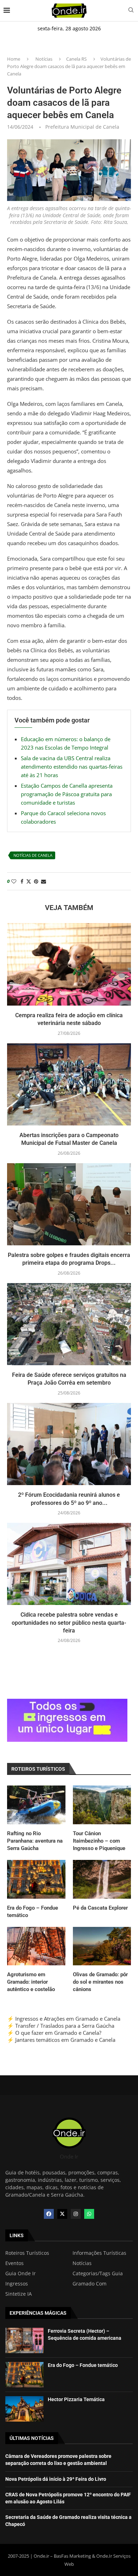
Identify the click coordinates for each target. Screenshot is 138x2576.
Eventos (15, 2263)
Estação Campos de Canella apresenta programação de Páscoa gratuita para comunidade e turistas (67, 794)
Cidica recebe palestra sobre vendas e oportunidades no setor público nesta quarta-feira (69, 1623)
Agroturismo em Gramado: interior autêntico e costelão (31, 1982)
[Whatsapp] (89, 2214)
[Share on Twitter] (29, 881)
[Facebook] (49, 2214)
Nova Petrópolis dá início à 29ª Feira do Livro (56, 2479)
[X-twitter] (62, 2214)
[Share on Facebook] (22, 881)
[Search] (131, 11)
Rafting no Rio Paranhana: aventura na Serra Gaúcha (35, 1841)
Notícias (44, 59)
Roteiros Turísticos (27, 2253)
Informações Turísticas (99, 2253)
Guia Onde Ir (21, 2273)
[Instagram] (76, 2214)
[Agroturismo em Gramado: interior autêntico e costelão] (36, 1946)
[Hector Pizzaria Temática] (24, 2409)
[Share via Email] (44, 881)
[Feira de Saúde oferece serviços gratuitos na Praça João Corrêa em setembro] (69, 1324)
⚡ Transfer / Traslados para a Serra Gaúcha (61, 2026)
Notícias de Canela (33, 855)
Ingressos (17, 2284)
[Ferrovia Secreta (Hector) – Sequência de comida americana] (24, 2340)
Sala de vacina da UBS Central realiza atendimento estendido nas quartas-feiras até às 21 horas (72, 767)
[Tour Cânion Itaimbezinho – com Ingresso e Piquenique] (102, 1805)
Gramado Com (90, 2284)
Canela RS (76, 59)
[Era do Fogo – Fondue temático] (36, 1879)
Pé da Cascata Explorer (100, 1908)
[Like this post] (14, 881)
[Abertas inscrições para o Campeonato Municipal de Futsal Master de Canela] (69, 1084)
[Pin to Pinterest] (36, 881)
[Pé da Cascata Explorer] (102, 1879)
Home (14, 59)
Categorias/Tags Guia (98, 2273)
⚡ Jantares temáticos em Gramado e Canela (61, 2040)
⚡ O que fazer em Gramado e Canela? (54, 2033)
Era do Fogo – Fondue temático (33, 1912)
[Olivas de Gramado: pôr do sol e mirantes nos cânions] (102, 1946)
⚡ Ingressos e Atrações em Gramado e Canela (64, 2019)
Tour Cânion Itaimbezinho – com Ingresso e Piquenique (99, 1841)
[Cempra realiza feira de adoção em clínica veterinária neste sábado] (69, 964)
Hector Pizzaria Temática (76, 2399)
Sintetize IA (19, 2294)
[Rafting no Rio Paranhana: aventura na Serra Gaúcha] (36, 1805)
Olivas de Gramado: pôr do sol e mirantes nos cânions (100, 1982)
